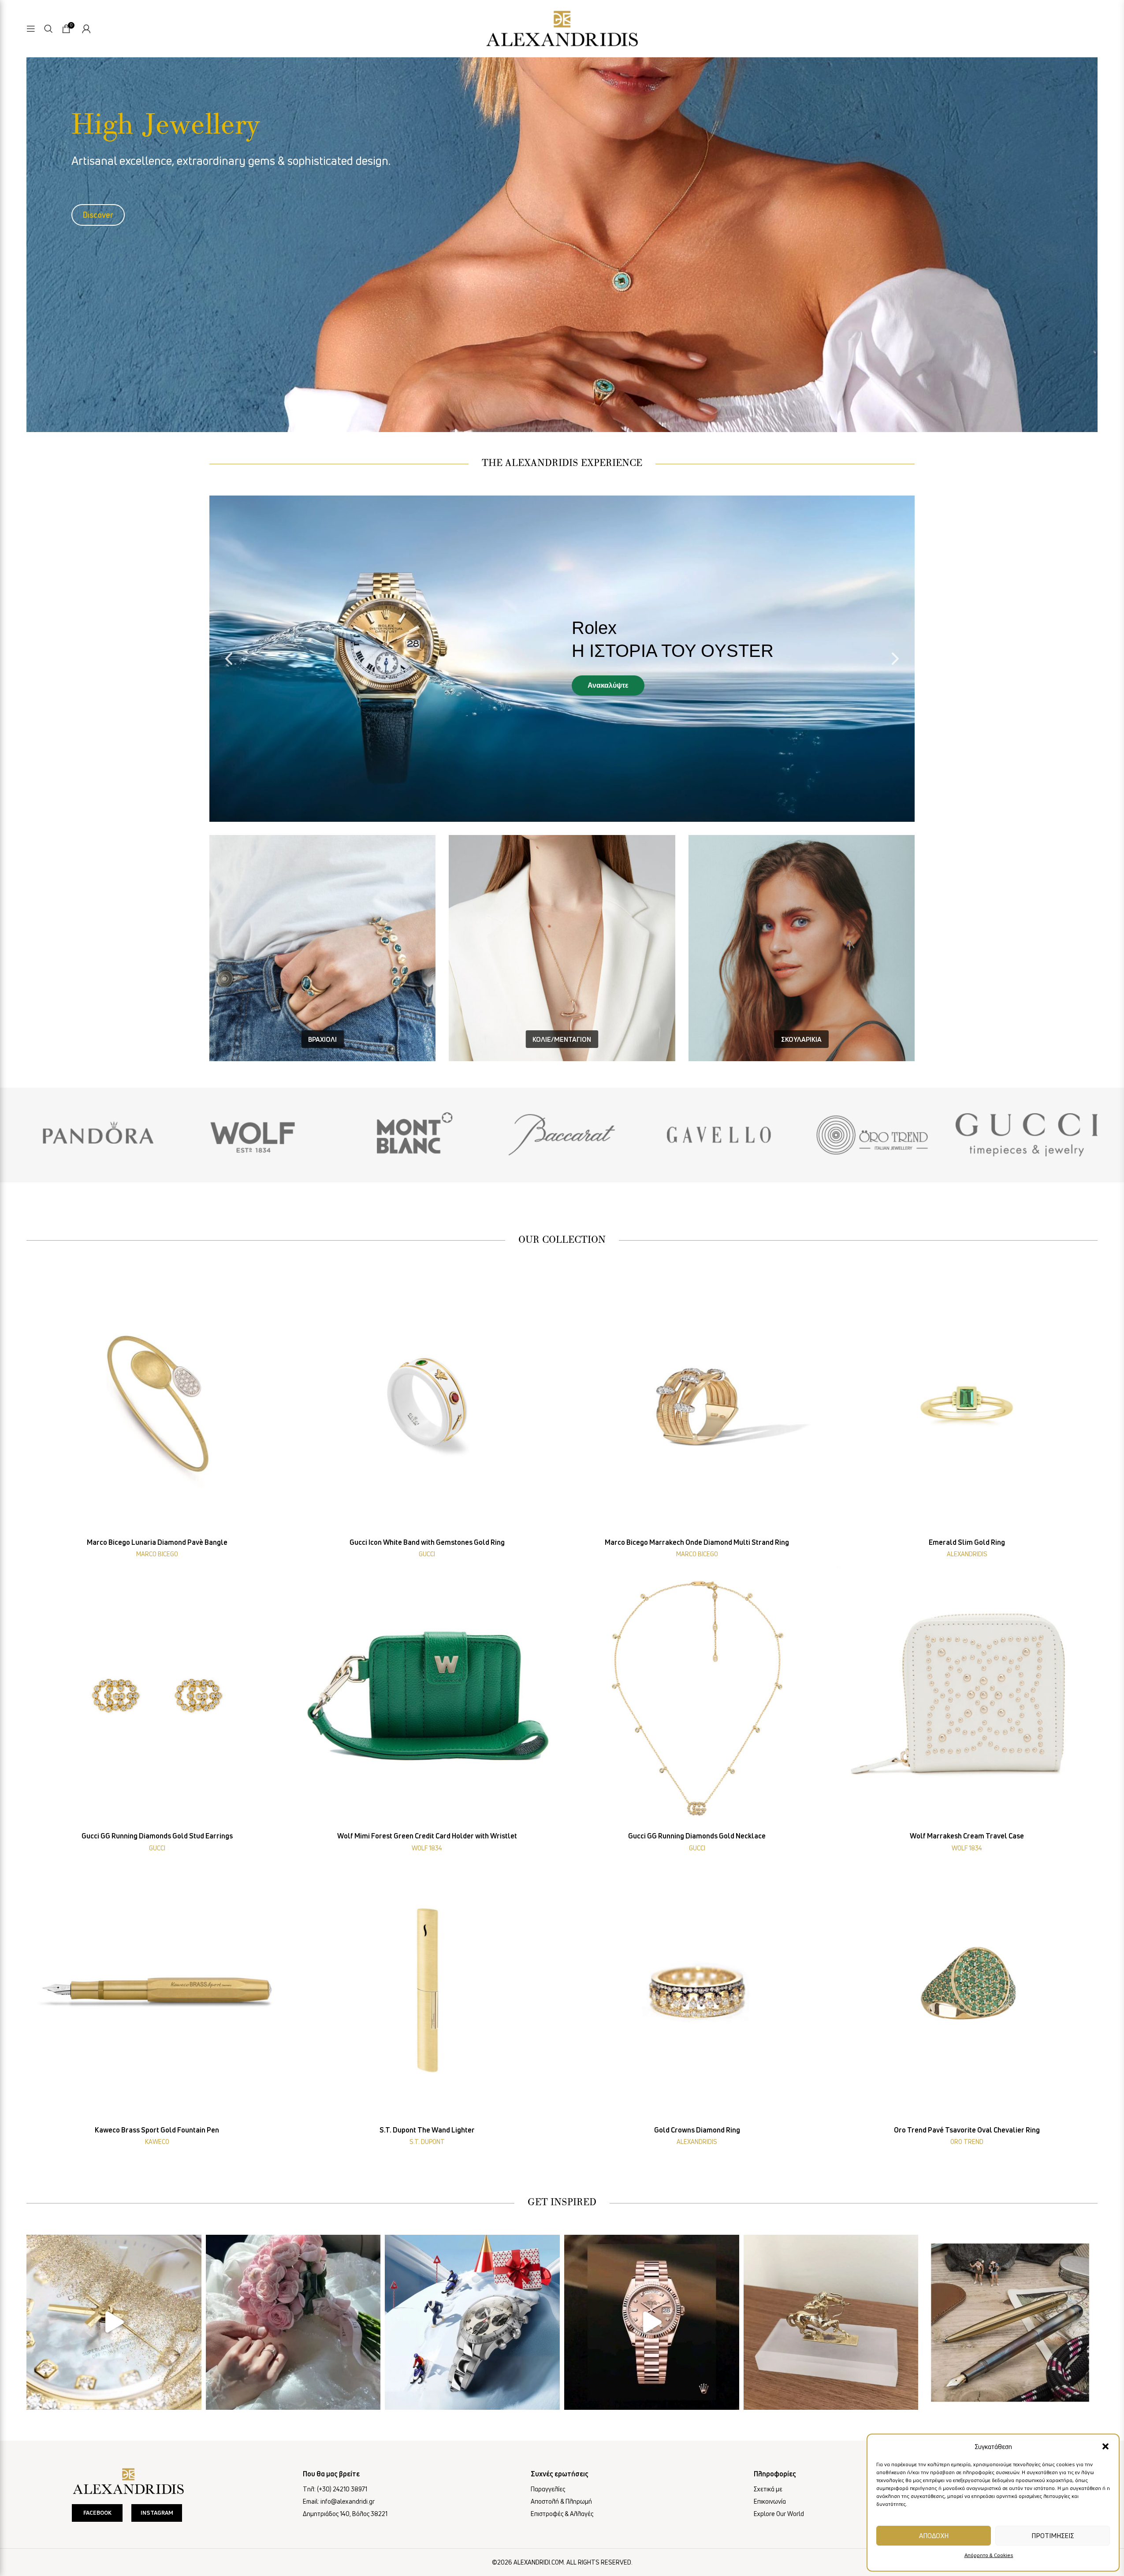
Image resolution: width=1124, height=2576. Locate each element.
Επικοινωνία (770, 2501)
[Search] (48, 29)
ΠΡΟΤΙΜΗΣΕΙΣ (1053, 2535)
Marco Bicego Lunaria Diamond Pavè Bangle (157, 1542)
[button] (1105, 2446)
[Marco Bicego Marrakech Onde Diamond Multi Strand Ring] (697, 1403)
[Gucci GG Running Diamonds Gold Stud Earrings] (157, 1697)
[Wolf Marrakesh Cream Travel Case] (967, 1697)
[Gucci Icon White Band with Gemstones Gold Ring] (427, 1403)
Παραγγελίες (548, 2489)
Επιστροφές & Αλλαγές (562, 2514)
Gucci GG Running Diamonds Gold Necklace (697, 1836)
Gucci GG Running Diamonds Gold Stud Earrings (157, 1836)
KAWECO (157, 2142)
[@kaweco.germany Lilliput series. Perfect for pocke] (1010, 2322)
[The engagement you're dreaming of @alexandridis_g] (293, 2322)
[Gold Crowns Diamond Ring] (697, 1991)
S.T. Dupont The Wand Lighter (427, 2130)
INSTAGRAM (157, 2513)
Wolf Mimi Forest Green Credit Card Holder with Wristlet (427, 1836)
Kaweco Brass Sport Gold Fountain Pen (157, 2130)
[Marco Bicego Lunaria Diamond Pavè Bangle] (157, 1403)
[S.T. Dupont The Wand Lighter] (427, 1991)
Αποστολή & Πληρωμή (561, 2501)
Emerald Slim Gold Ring (967, 1542)
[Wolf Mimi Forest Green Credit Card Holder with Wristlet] (427, 1697)
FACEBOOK (97, 2513)
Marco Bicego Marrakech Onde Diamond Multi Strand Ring (697, 1542)
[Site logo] (562, 27)
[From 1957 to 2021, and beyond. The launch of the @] (114, 2322)
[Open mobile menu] (31, 29)
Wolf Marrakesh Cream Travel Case (967, 1836)
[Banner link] (97, 1135)
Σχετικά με (768, 2489)
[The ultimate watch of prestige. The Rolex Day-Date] (652, 2322)
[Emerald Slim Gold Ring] (967, 1403)
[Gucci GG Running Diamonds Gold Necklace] (697, 1697)
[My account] (86, 29)
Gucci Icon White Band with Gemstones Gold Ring (427, 1542)
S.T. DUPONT (427, 2142)
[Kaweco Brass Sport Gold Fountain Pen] (157, 1991)
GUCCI (427, 1554)
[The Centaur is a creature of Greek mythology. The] (831, 2322)
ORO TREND (967, 2142)
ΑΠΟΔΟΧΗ (934, 2535)
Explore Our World (779, 2514)
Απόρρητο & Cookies (989, 2555)
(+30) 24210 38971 (342, 2489)
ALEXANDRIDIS (967, 1554)
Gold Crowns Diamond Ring (697, 2130)
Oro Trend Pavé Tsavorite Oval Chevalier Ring (967, 2130)
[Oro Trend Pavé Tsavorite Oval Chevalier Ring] (967, 1991)
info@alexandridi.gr (348, 2501)
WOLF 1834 (427, 1848)
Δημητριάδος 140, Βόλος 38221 (345, 2514)
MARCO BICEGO (157, 1554)
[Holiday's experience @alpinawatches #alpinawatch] (472, 2322)
